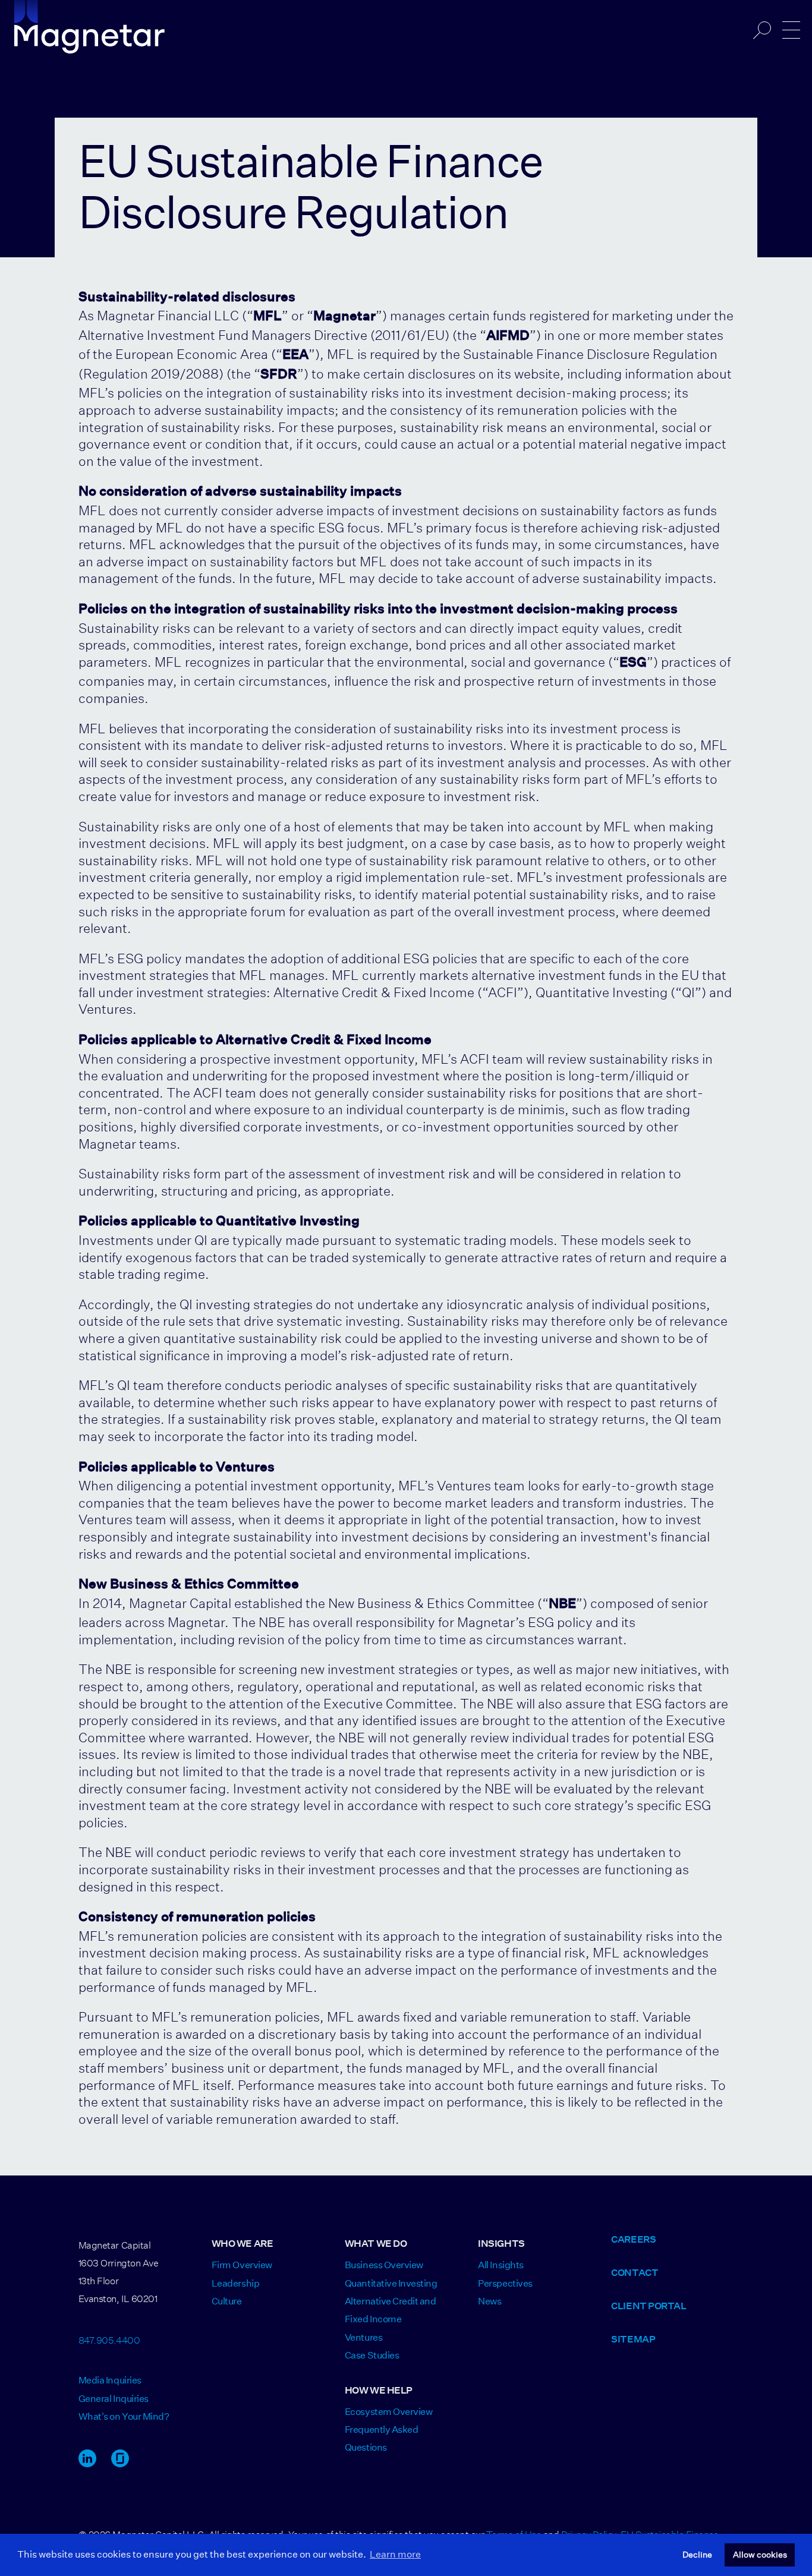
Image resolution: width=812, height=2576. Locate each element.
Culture (227, 2301)
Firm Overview (242, 2265)
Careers (633, 2239)
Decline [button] (697, 2555)
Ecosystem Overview (388, 2412)
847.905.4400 (109, 2339)
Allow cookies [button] (760, 2555)
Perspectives (505, 2283)
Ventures (363, 2337)
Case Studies (372, 2355)
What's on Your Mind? (124, 2416)
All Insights (501, 2265)
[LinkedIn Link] (87, 2464)
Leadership (235, 2283)
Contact (635, 2273)
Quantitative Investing (391, 2283)
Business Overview (384, 2265)
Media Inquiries (110, 2380)
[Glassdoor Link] (120, 2464)
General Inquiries (114, 2399)
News (490, 2301)
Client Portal (649, 2306)
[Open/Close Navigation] (791, 30)
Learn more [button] (395, 2554)
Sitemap (633, 2339)
